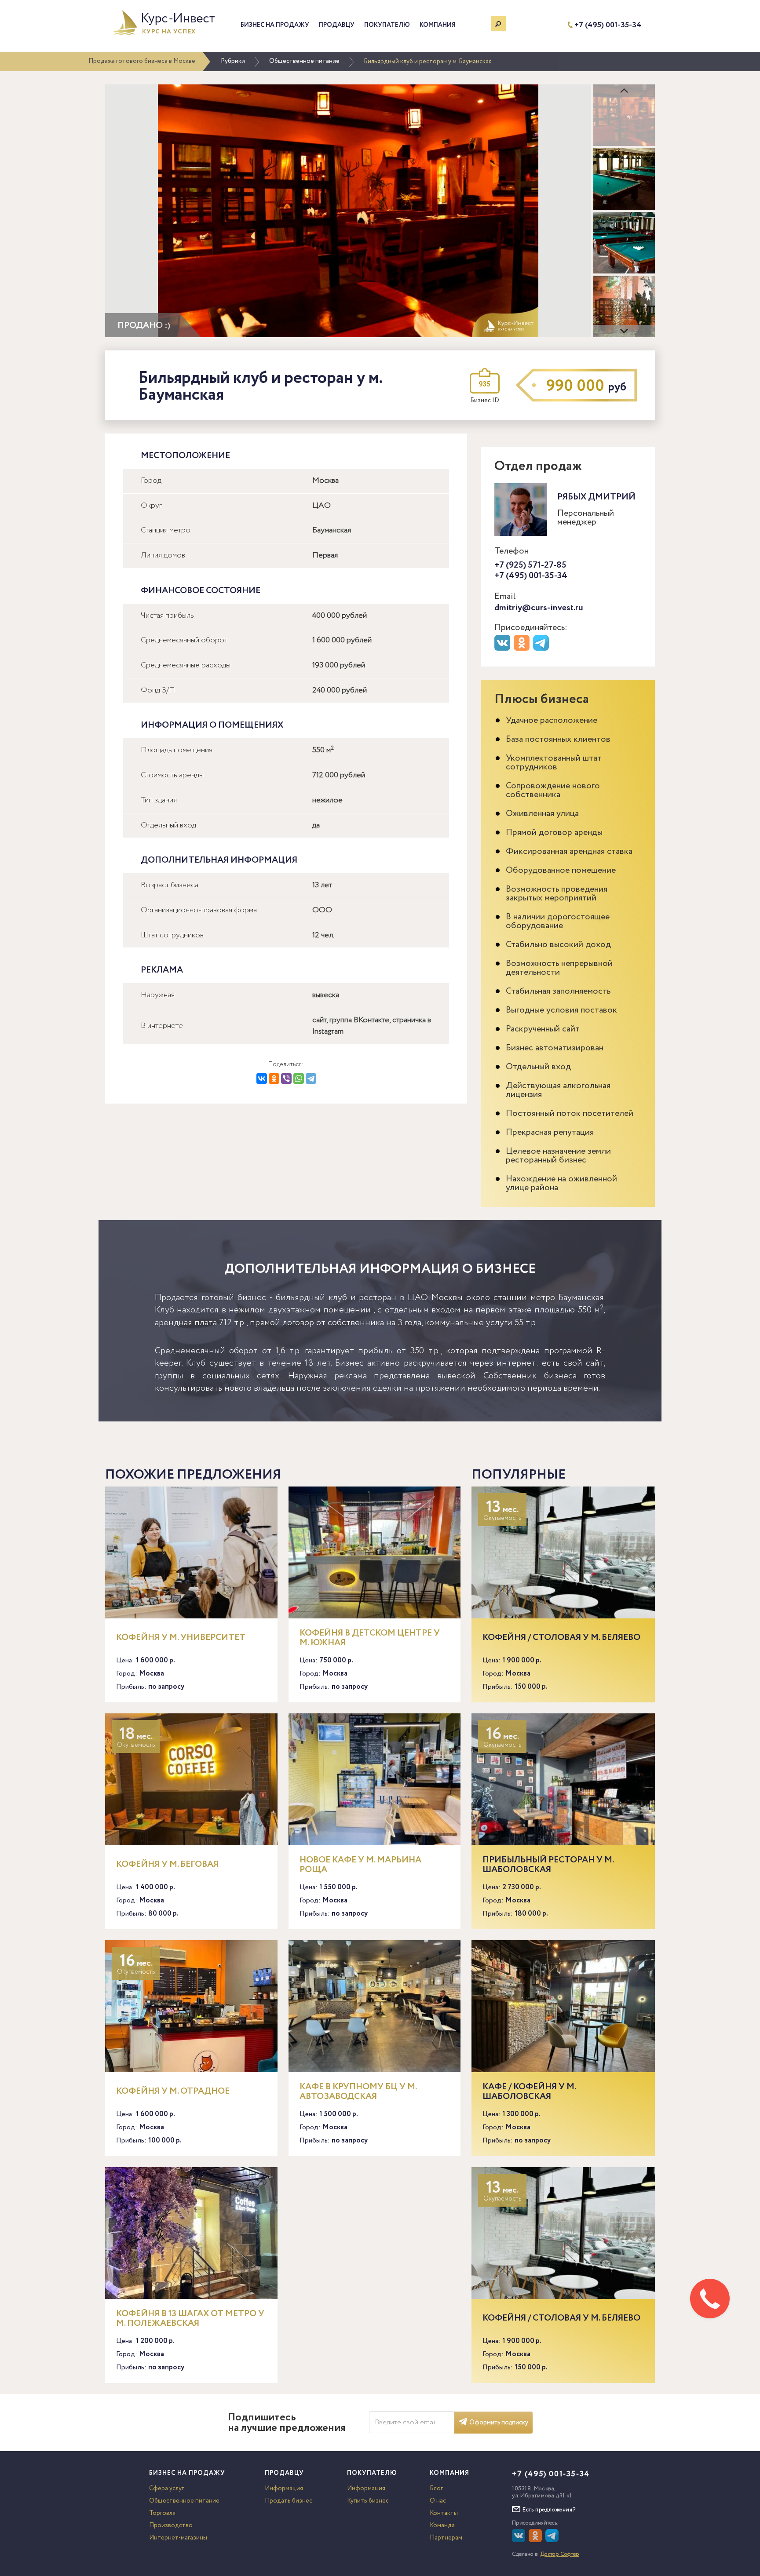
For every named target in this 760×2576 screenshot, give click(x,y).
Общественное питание (304, 61)
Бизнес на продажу (275, 25)
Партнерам (446, 2538)
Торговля (162, 2513)
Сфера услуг (166, 2489)
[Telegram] (311, 1078)
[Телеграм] (542, 649)
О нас (438, 2501)
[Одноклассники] (274, 1078)
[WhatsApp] (299, 1078)
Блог (436, 2489)
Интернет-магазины (178, 2538)
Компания (438, 25)
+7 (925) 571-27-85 (530, 565)
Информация (284, 2489)
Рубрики (233, 61)
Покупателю (387, 25)
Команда (442, 2525)
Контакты (444, 2513)
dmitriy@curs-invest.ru (539, 608)
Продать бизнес (289, 2501)
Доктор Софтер (560, 2554)
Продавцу (337, 25)
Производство (171, 2525)
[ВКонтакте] (262, 1078)
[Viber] (286, 1078)
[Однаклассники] (536, 2540)
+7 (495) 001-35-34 (608, 25)
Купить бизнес (368, 2501)
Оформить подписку (499, 2423)
